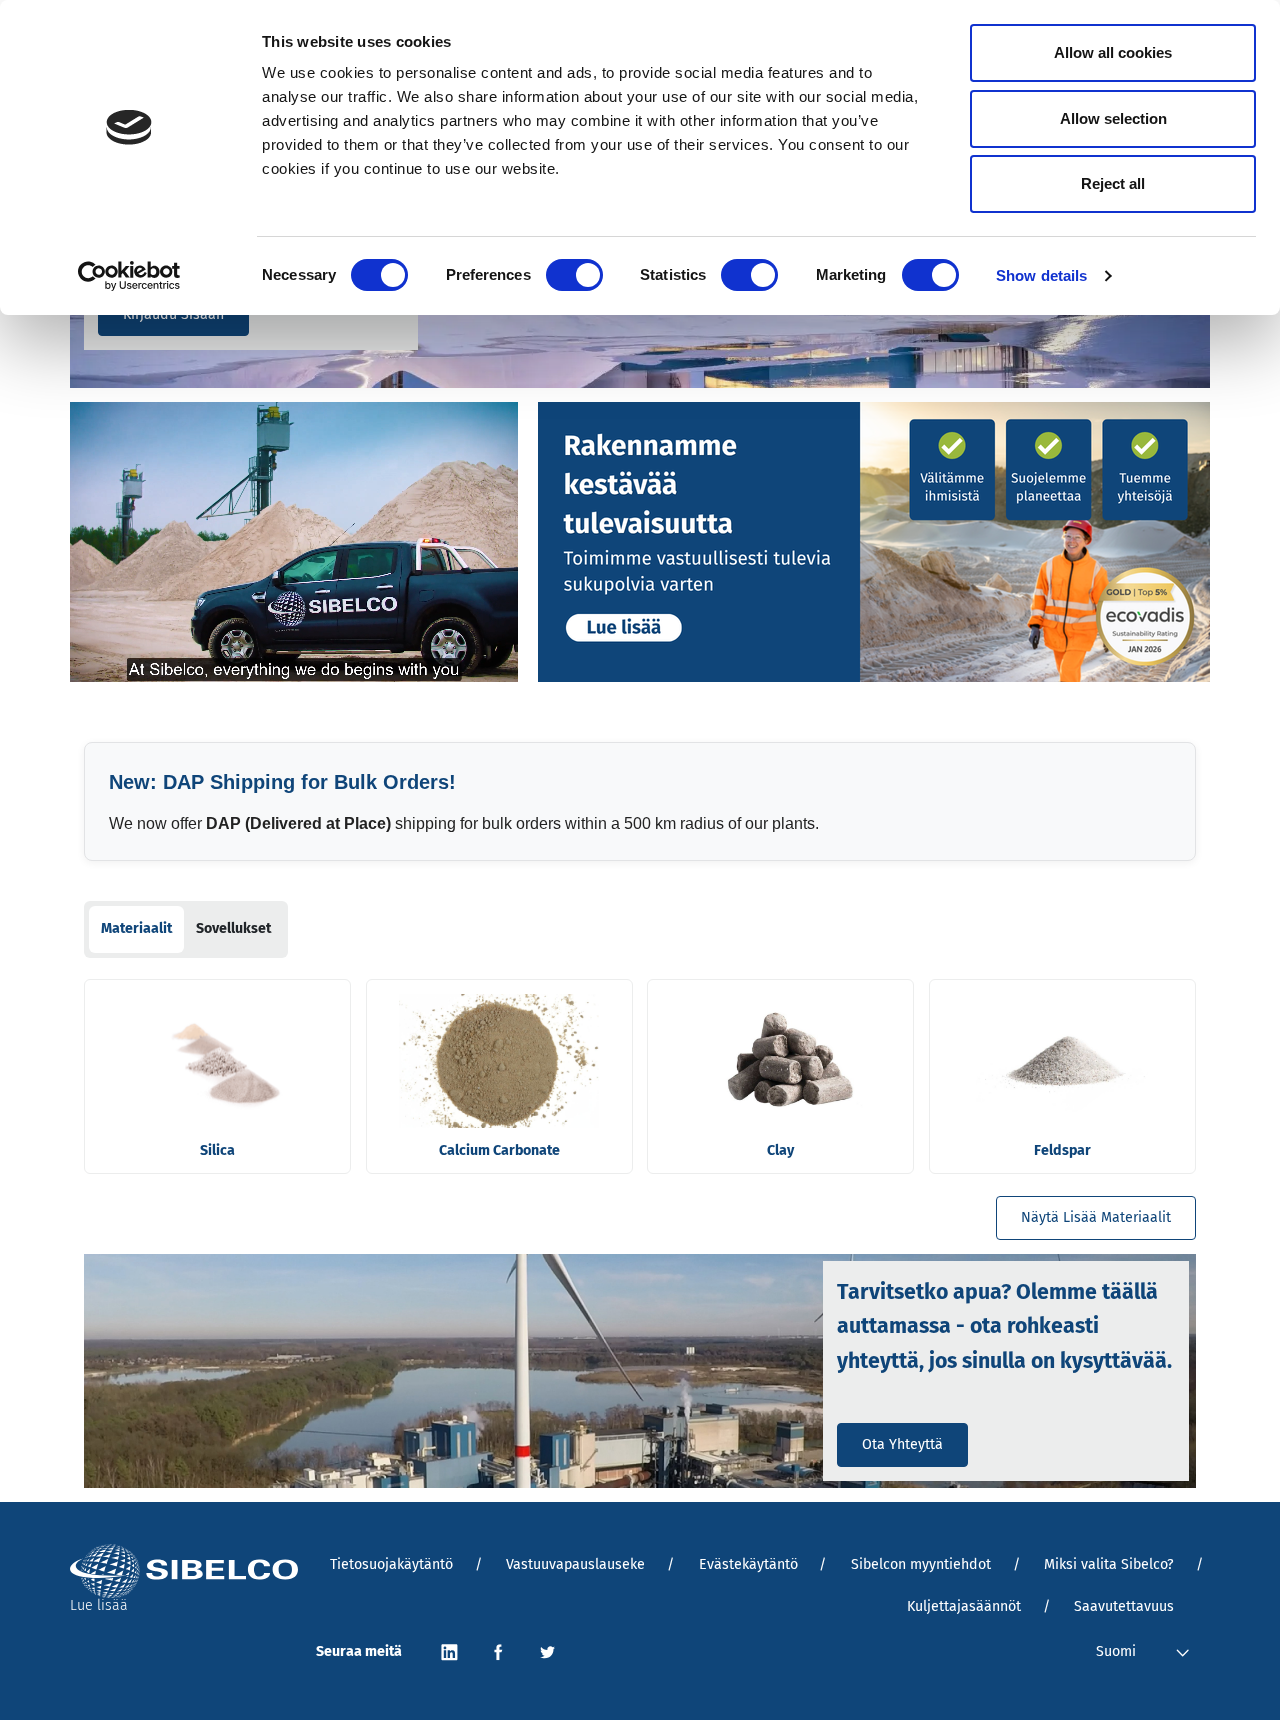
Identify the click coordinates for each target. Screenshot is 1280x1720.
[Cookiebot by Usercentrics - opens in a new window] (129, 276)
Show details (1041, 275)
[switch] (574, 275)
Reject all (1113, 183)
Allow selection (1113, 118)
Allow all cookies (1113, 52)
